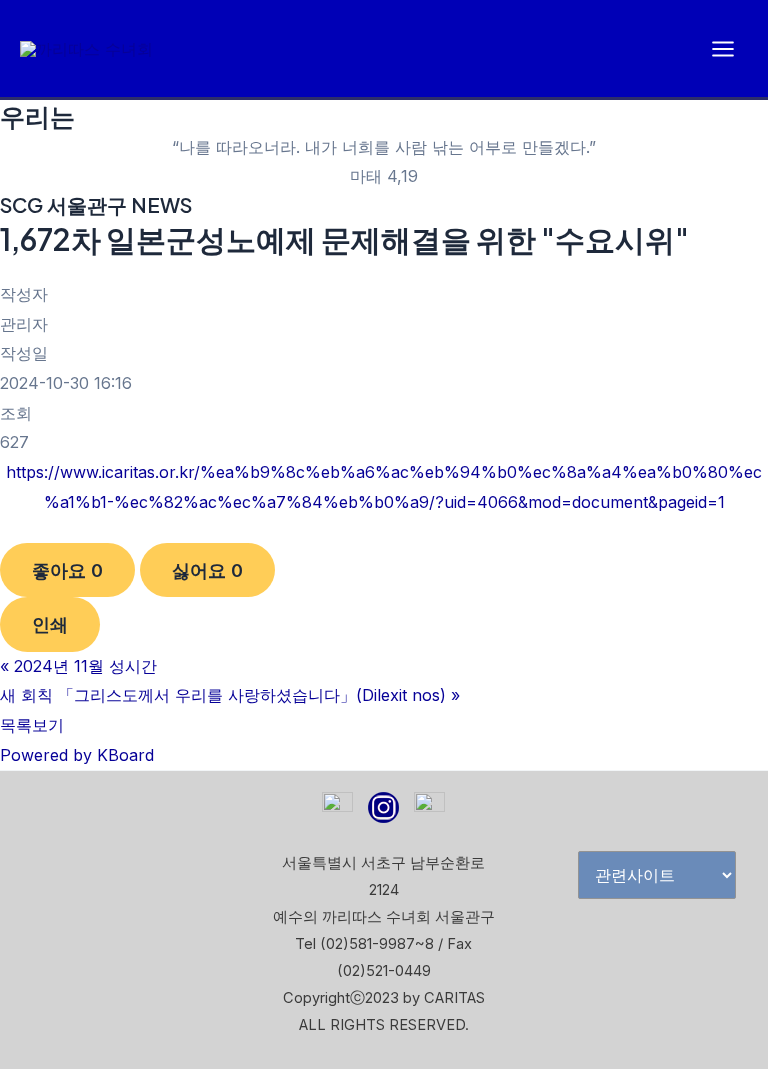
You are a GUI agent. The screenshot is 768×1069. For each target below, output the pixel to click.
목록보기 (32, 725)
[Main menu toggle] (723, 49)
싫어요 (207, 570)
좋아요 (67, 570)
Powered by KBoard (77, 755)
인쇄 (50, 624)
